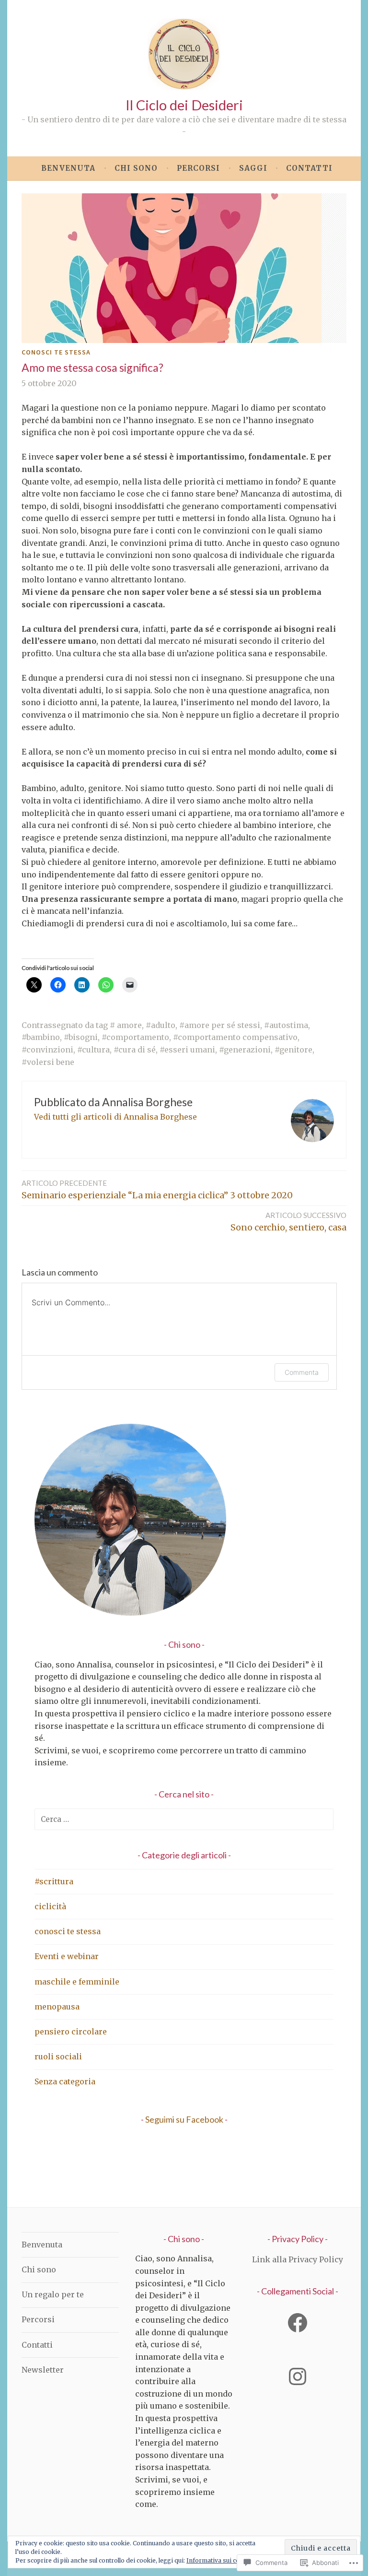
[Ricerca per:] (184, 1819)
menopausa (57, 2007)
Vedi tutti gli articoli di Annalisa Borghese (115, 1117)
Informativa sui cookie (219, 2560)
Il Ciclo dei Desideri (184, 105)
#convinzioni (47, 1050)
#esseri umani (187, 1050)
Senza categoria (65, 2081)
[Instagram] (298, 2376)
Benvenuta (68, 168)
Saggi (253, 168)
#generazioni (245, 1050)
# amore (126, 1025)
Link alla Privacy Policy (298, 2259)
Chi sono (136, 168)
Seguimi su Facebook (184, 2119)
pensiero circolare (71, 2032)
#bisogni (81, 1037)
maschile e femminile (77, 1982)
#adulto (161, 1025)
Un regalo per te (53, 2294)
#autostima (286, 1025)
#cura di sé (135, 1050)
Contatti (309, 168)
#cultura (93, 1050)
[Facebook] (298, 2323)
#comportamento (135, 1037)
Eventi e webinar (67, 1956)
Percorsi (198, 168)
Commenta (302, 1372)
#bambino (41, 1037)
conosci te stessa (56, 352)
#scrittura (54, 1881)
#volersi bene (48, 1062)
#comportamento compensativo (235, 1037)
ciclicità (50, 1906)
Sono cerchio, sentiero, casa (288, 1222)
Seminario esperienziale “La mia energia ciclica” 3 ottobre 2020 (157, 1190)
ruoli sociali (58, 2056)
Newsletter (43, 2370)
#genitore (293, 1050)
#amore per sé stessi (220, 1025)
